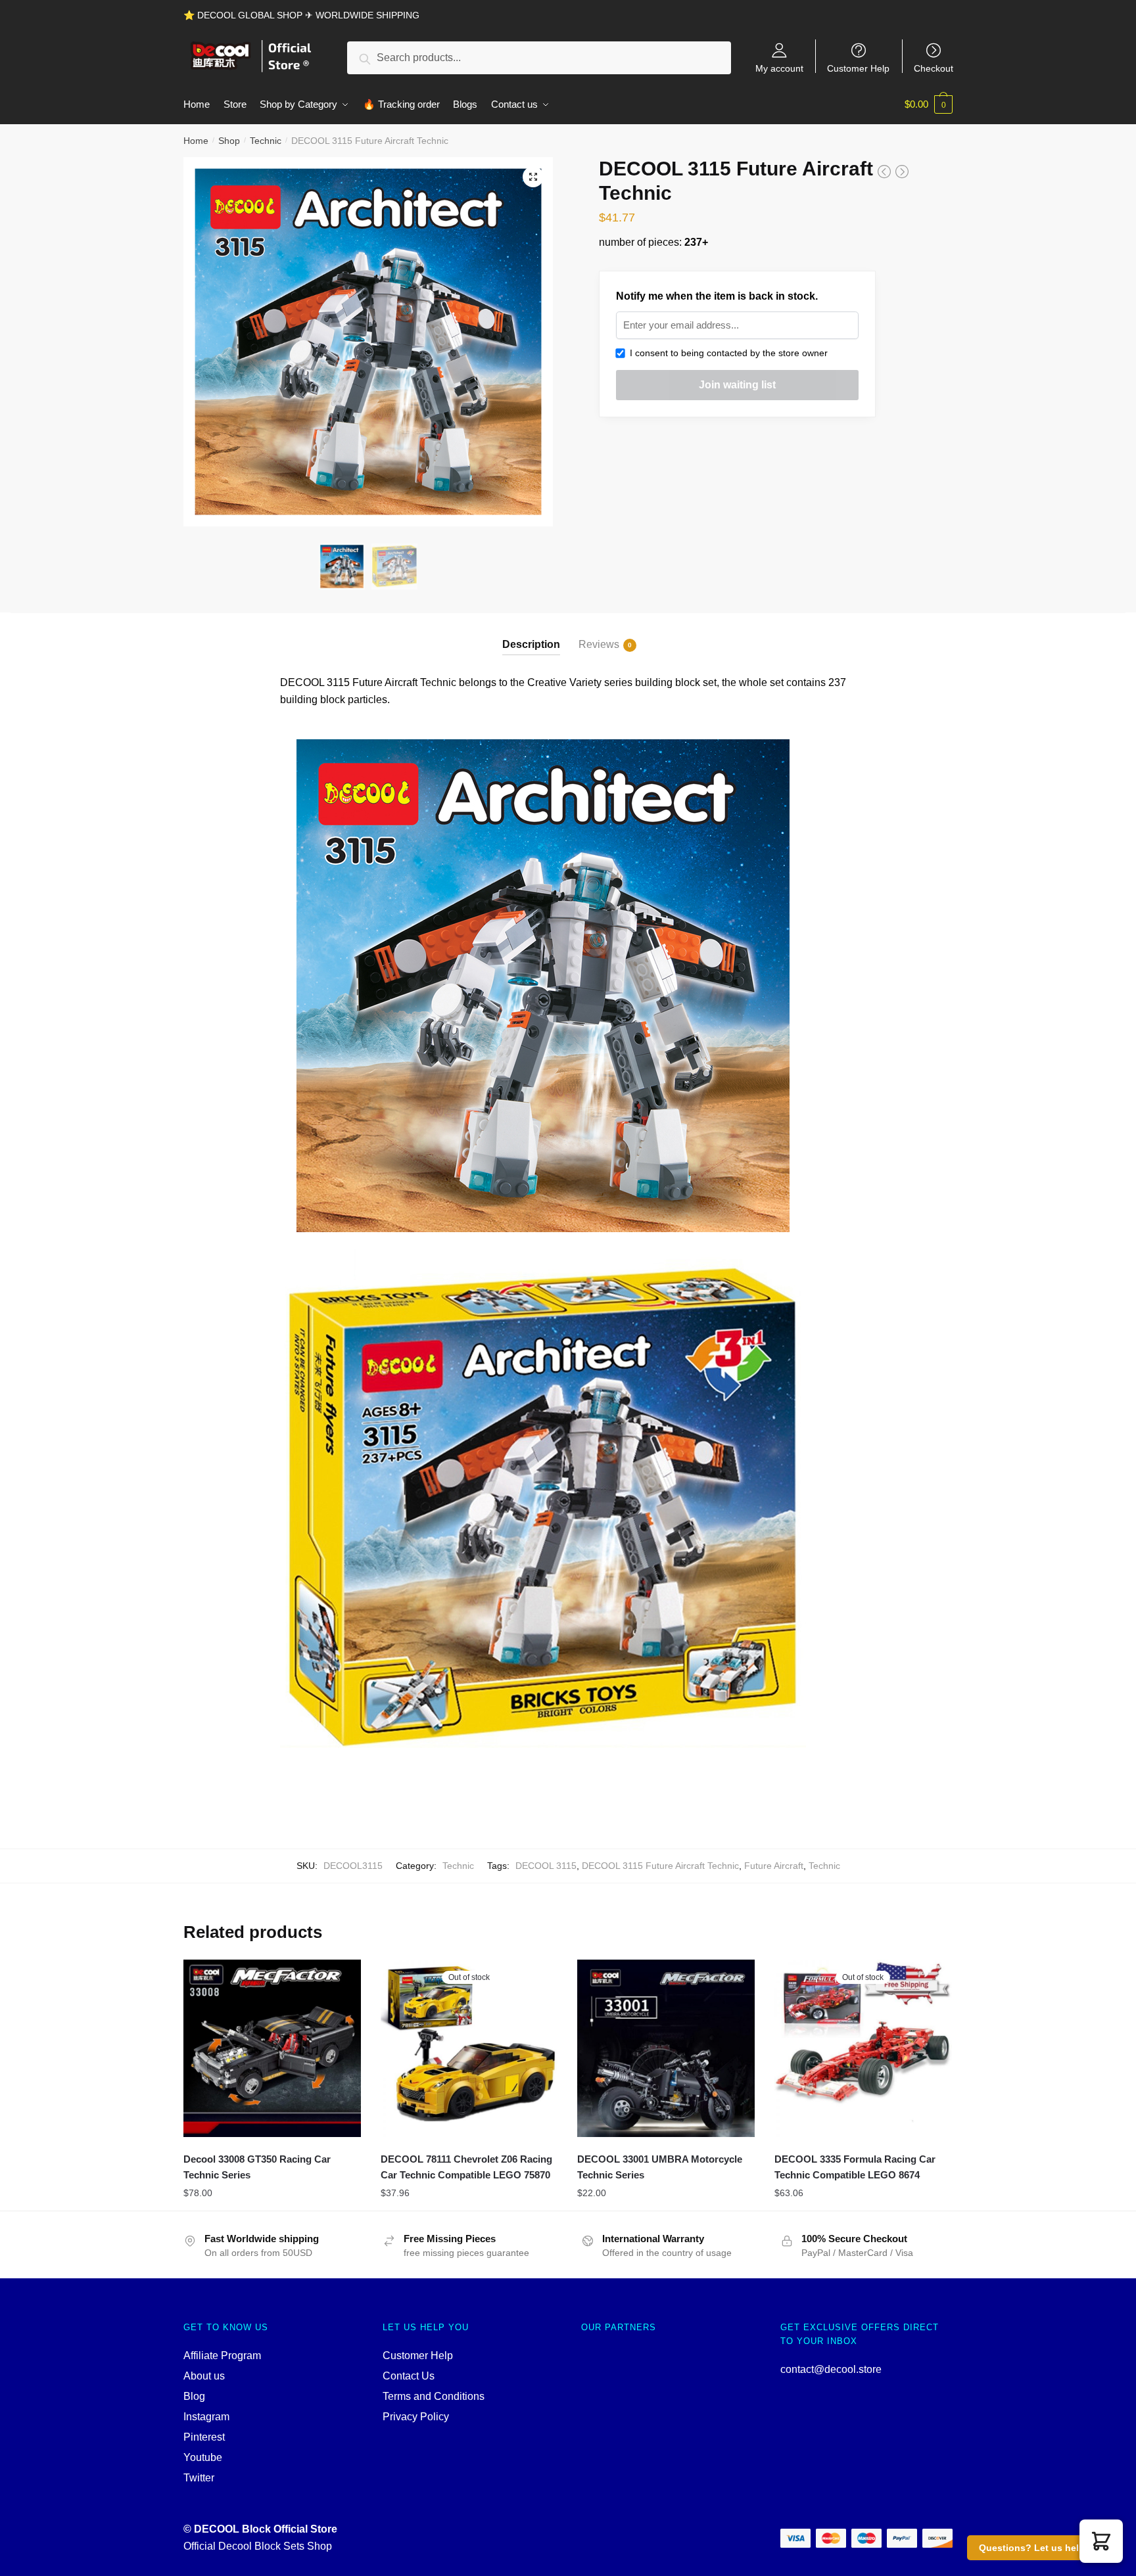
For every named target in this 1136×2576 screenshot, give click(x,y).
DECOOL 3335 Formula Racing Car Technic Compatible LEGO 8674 (855, 2167)
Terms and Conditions (434, 2396)
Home (196, 141)
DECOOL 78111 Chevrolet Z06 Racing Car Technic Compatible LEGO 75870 (466, 2167)
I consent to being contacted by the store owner (726, 353)
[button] (1101, 2541)
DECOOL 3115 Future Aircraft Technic (660, 1866)
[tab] (531, 634)
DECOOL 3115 (546, 1866)
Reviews (599, 644)
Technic (266, 141)
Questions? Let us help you (1042, 2548)
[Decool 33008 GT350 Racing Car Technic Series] (272, 2048)
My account (779, 68)
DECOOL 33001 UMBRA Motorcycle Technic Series (660, 2167)
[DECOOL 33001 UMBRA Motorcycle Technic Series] (666, 2048)
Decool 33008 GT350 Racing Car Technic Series (257, 2167)
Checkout (934, 68)
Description (531, 644)
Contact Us (409, 2376)
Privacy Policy (416, 2417)
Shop (229, 141)
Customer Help (858, 68)
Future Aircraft (774, 1866)
